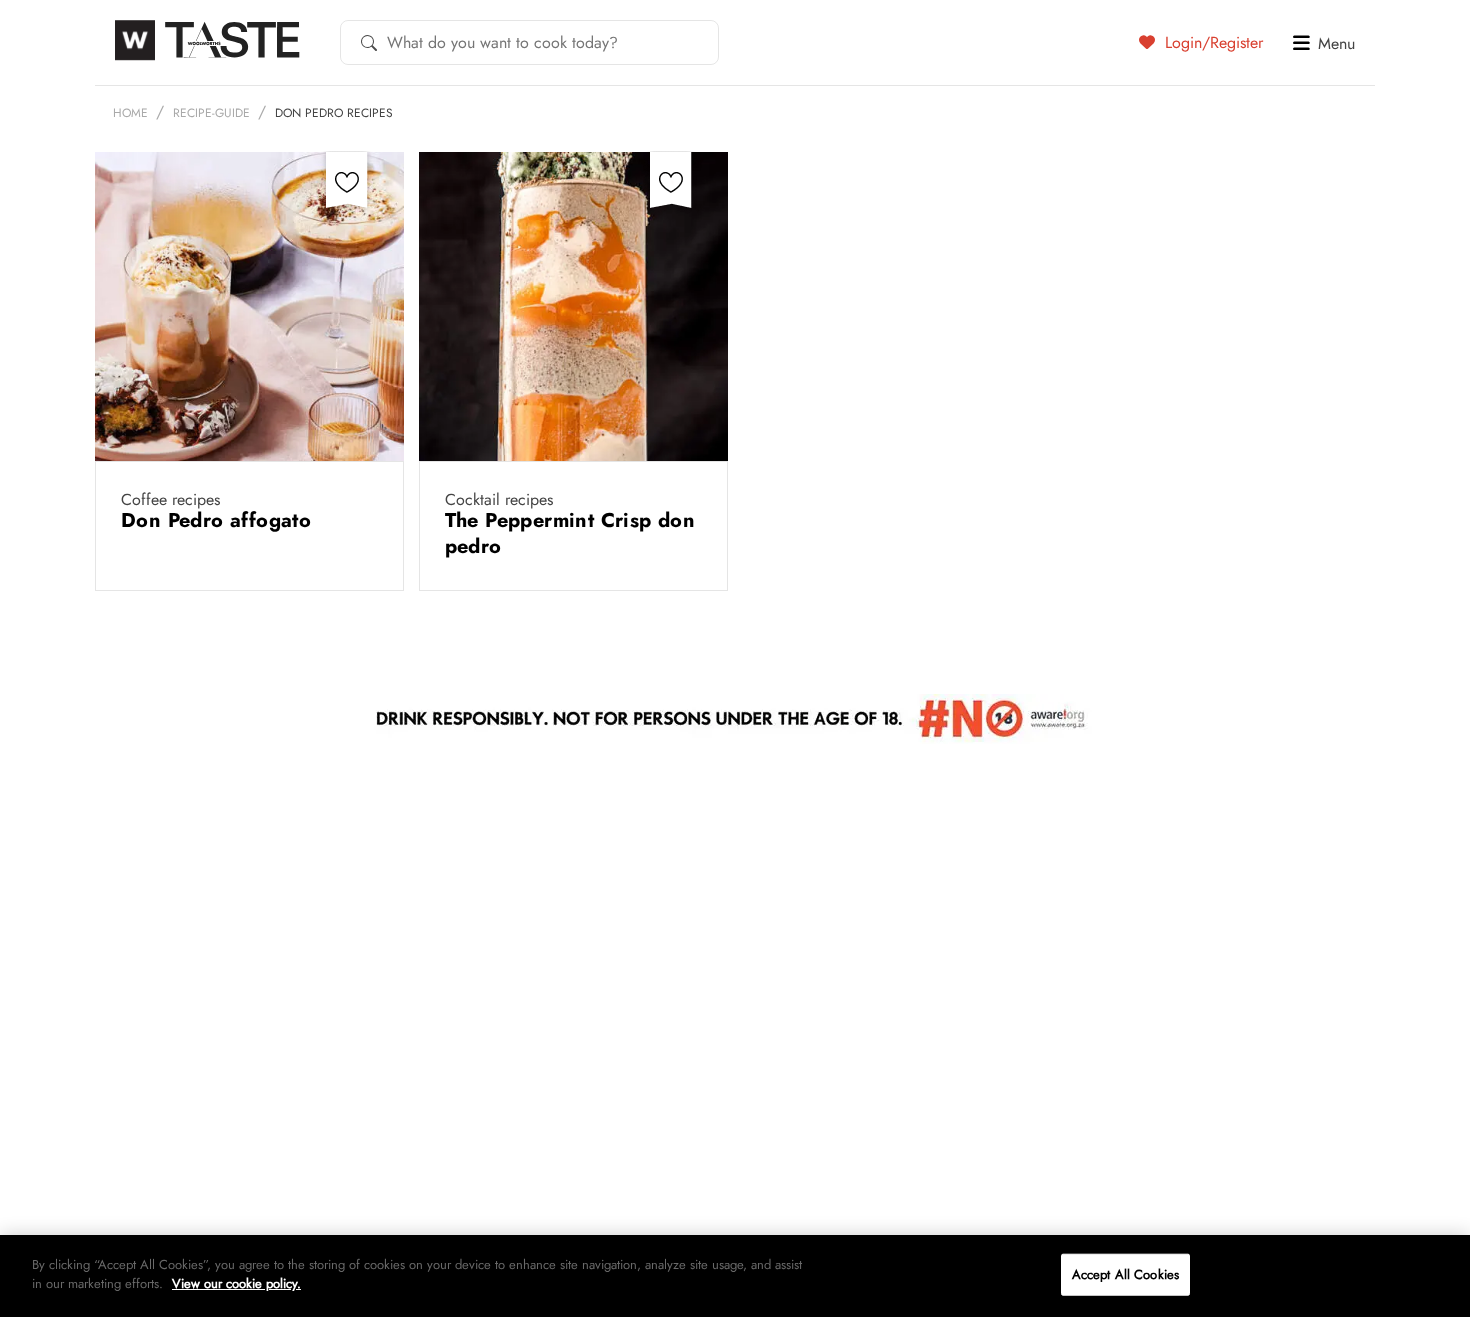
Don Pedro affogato (219, 520)
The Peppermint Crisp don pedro (570, 533)
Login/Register (1211, 42)
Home (130, 113)
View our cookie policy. (236, 1283)
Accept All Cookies (1125, 1274)
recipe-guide (211, 113)
